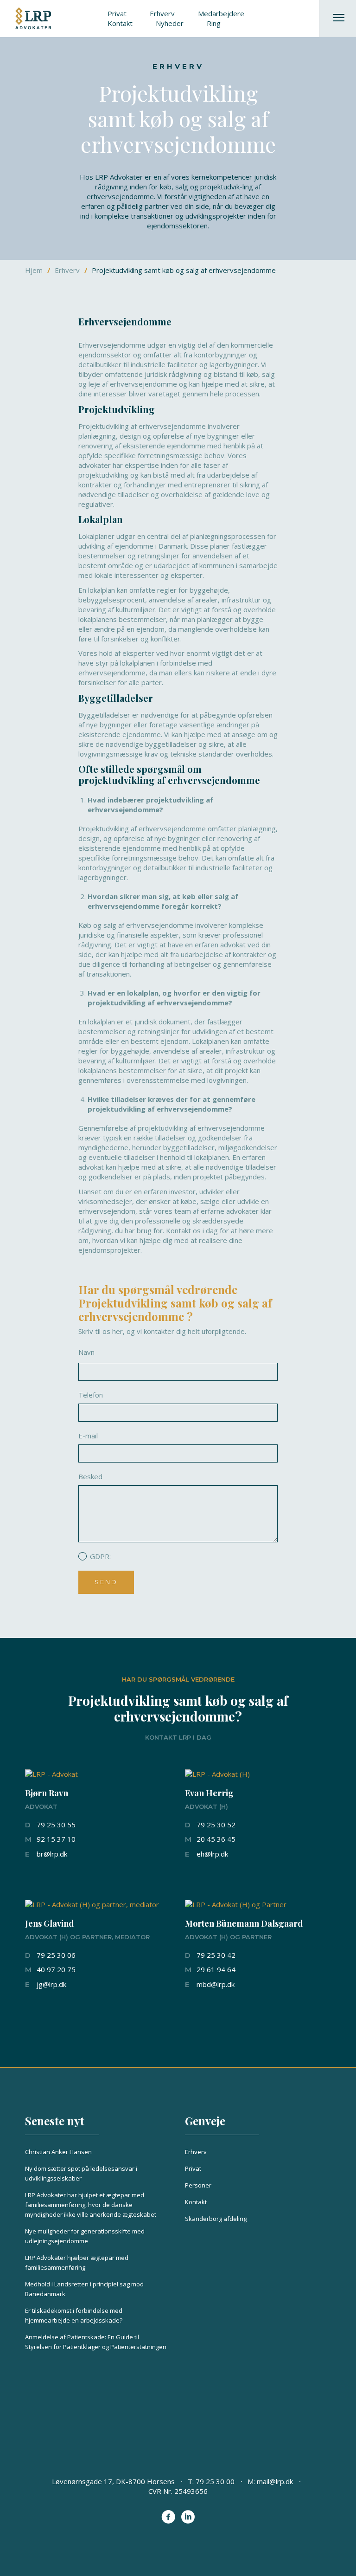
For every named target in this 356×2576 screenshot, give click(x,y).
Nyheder (170, 23)
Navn (86, 1352)
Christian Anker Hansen (58, 2152)
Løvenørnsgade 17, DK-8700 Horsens (113, 2481)
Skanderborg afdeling (216, 2219)
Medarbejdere (221, 13)
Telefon (91, 1395)
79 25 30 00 (215, 2481)
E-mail (88, 1436)
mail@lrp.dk (275, 2481)
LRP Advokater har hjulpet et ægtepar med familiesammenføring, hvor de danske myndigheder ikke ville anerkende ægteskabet (91, 2205)
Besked (90, 1476)
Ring (214, 23)
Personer (198, 2185)
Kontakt (120, 23)
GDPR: (100, 1556)
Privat (117, 13)
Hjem (34, 270)
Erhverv (162, 13)
